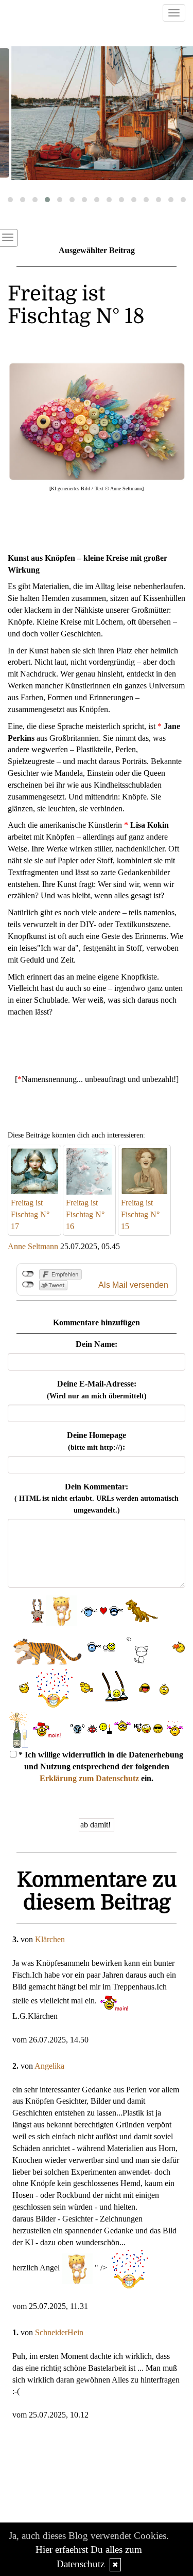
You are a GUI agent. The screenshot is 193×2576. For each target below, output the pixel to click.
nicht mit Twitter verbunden (28, 1285)
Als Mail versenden (133, 1285)
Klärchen (50, 1939)
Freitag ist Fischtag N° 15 (140, 1214)
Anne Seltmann (33, 1246)
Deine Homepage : (97, 1441)
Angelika (49, 2066)
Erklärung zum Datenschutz (89, 1778)
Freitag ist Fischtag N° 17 (30, 1214)
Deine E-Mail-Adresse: (97, 1390)
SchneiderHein (59, 2332)
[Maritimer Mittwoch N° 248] (97, 113)
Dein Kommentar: (97, 1498)
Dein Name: (97, 1344)
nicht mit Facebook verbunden (28, 1274)
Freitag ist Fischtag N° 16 (85, 1214)
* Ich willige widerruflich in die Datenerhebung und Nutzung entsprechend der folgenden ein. (100, 1766)
